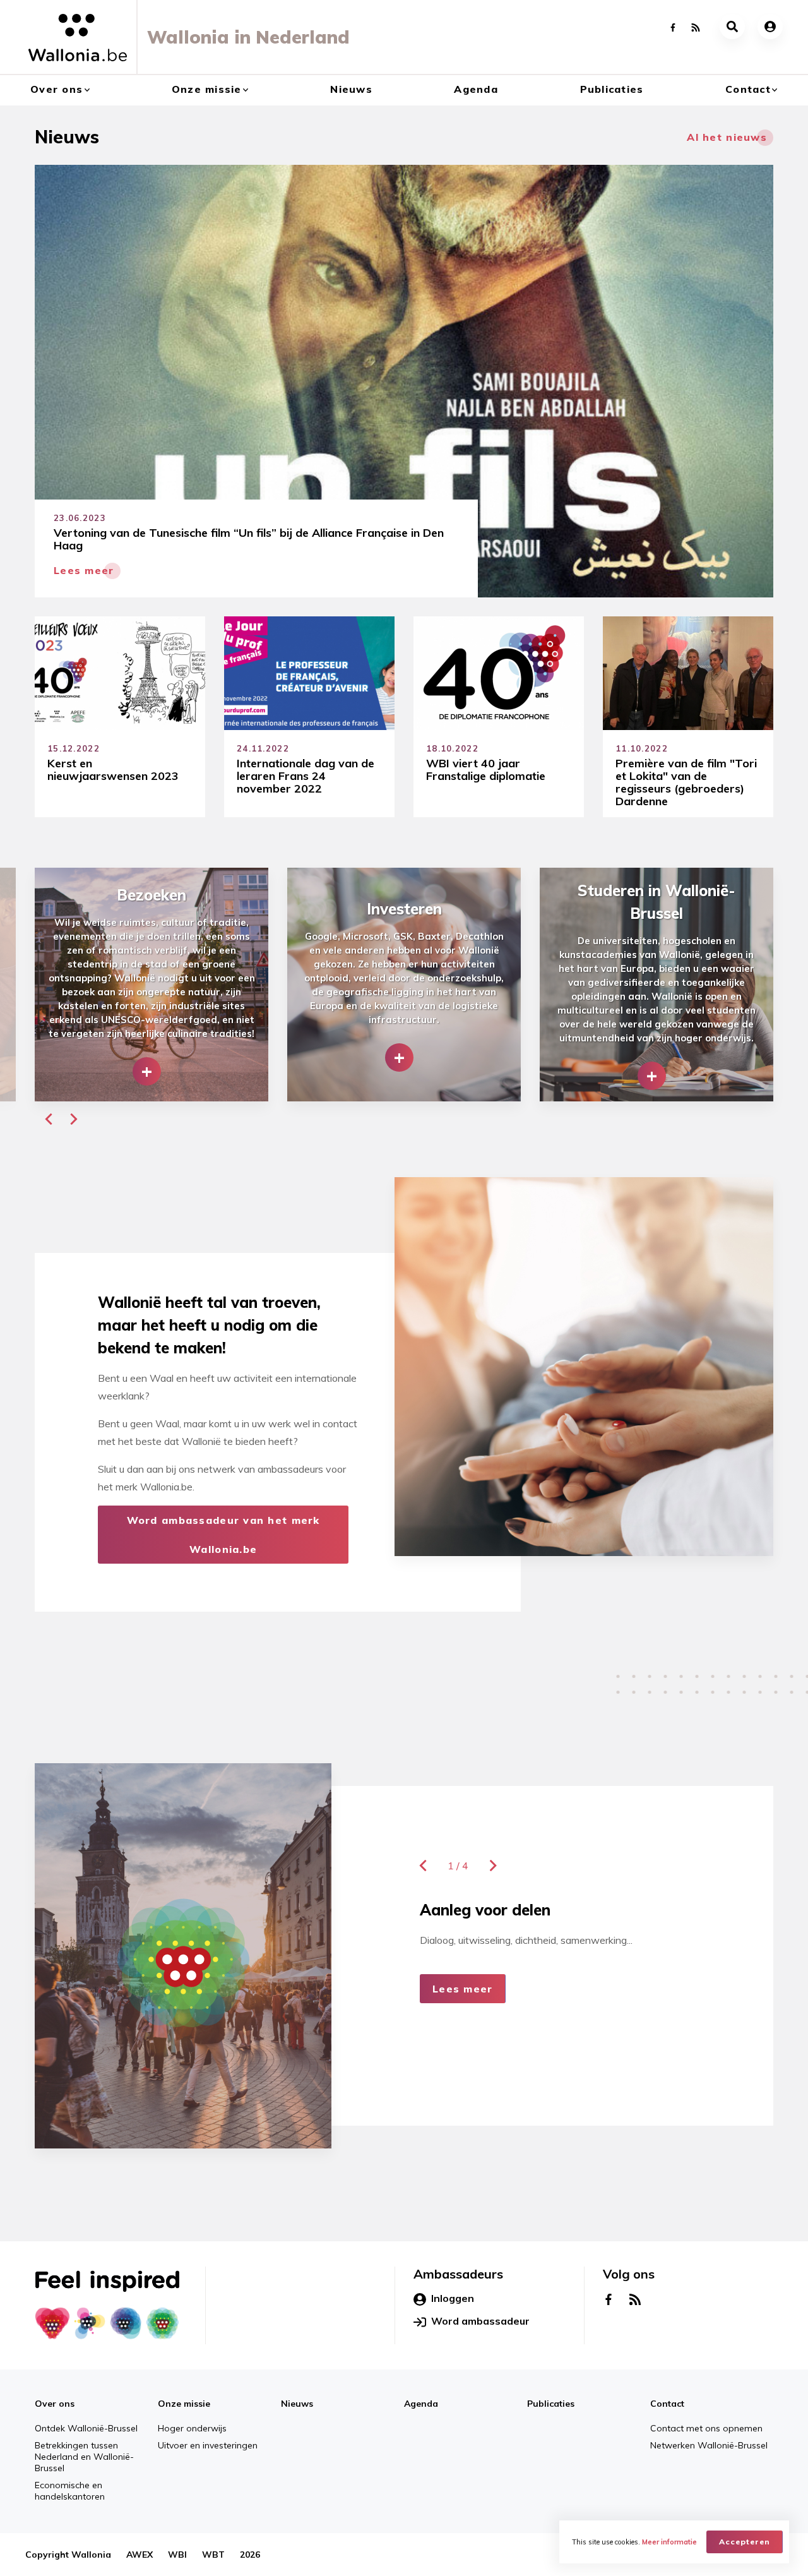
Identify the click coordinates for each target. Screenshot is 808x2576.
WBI (177, 2555)
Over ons (56, 89)
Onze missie (207, 89)
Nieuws (351, 89)
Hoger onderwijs (192, 2428)
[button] (49, 1119)
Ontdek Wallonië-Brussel (86, 2428)
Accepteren (745, 2542)
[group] (151, 985)
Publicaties (612, 89)
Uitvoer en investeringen (208, 2445)
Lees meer (463, 1989)
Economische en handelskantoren (70, 2491)
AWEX (140, 2555)
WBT (213, 2555)
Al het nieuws (727, 137)
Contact (748, 89)
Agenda (476, 89)
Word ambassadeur (480, 2321)
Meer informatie (669, 2542)
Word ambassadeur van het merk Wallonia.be (223, 1535)
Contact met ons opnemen (706, 2428)
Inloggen (453, 2298)
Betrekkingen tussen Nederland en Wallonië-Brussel (84, 2457)
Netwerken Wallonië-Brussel (709, 2445)
